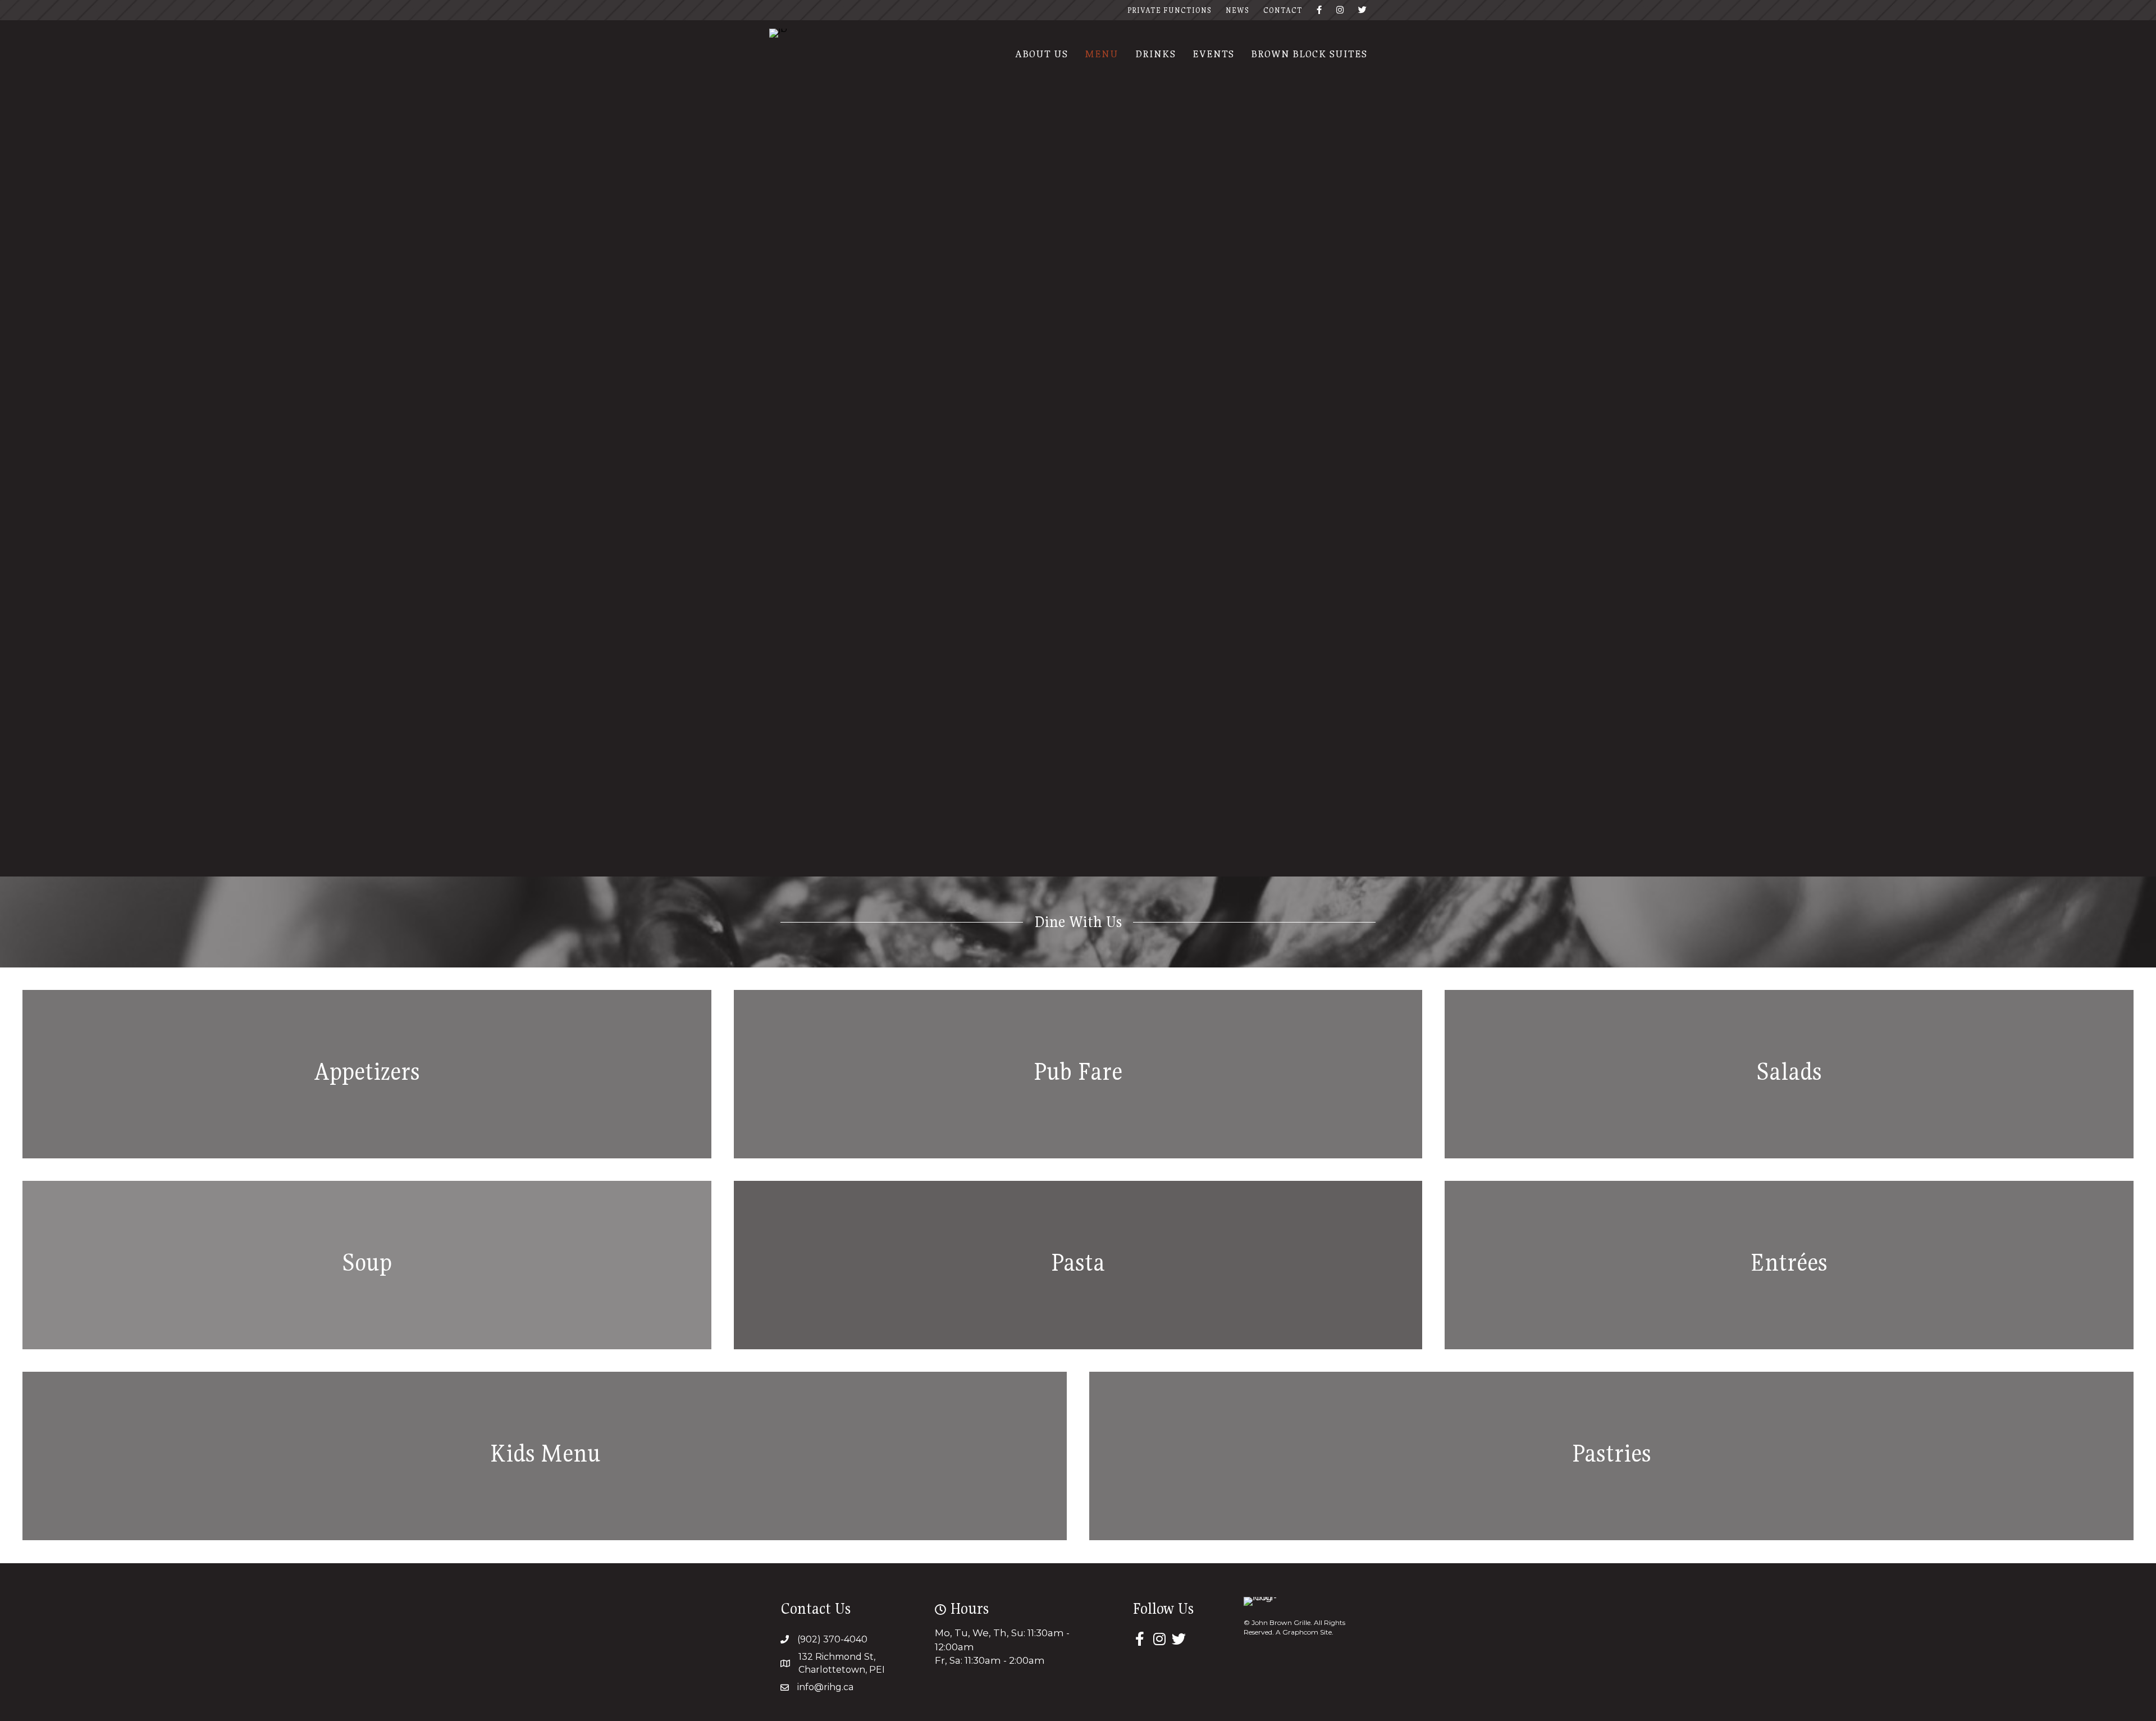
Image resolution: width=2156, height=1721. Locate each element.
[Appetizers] (367, 1074)
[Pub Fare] (1078, 1074)
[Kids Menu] (545, 1456)
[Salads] (1789, 1074)
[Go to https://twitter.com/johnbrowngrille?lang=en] (1179, 1640)
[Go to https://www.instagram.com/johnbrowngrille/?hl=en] (1159, 1640)
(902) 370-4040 (832, 1639)
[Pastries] (1611, 1456)
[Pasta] (1078, 1265)
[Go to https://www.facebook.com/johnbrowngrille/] (1139, 1640)
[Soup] (367, 1265)
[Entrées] (1789, 1265)
